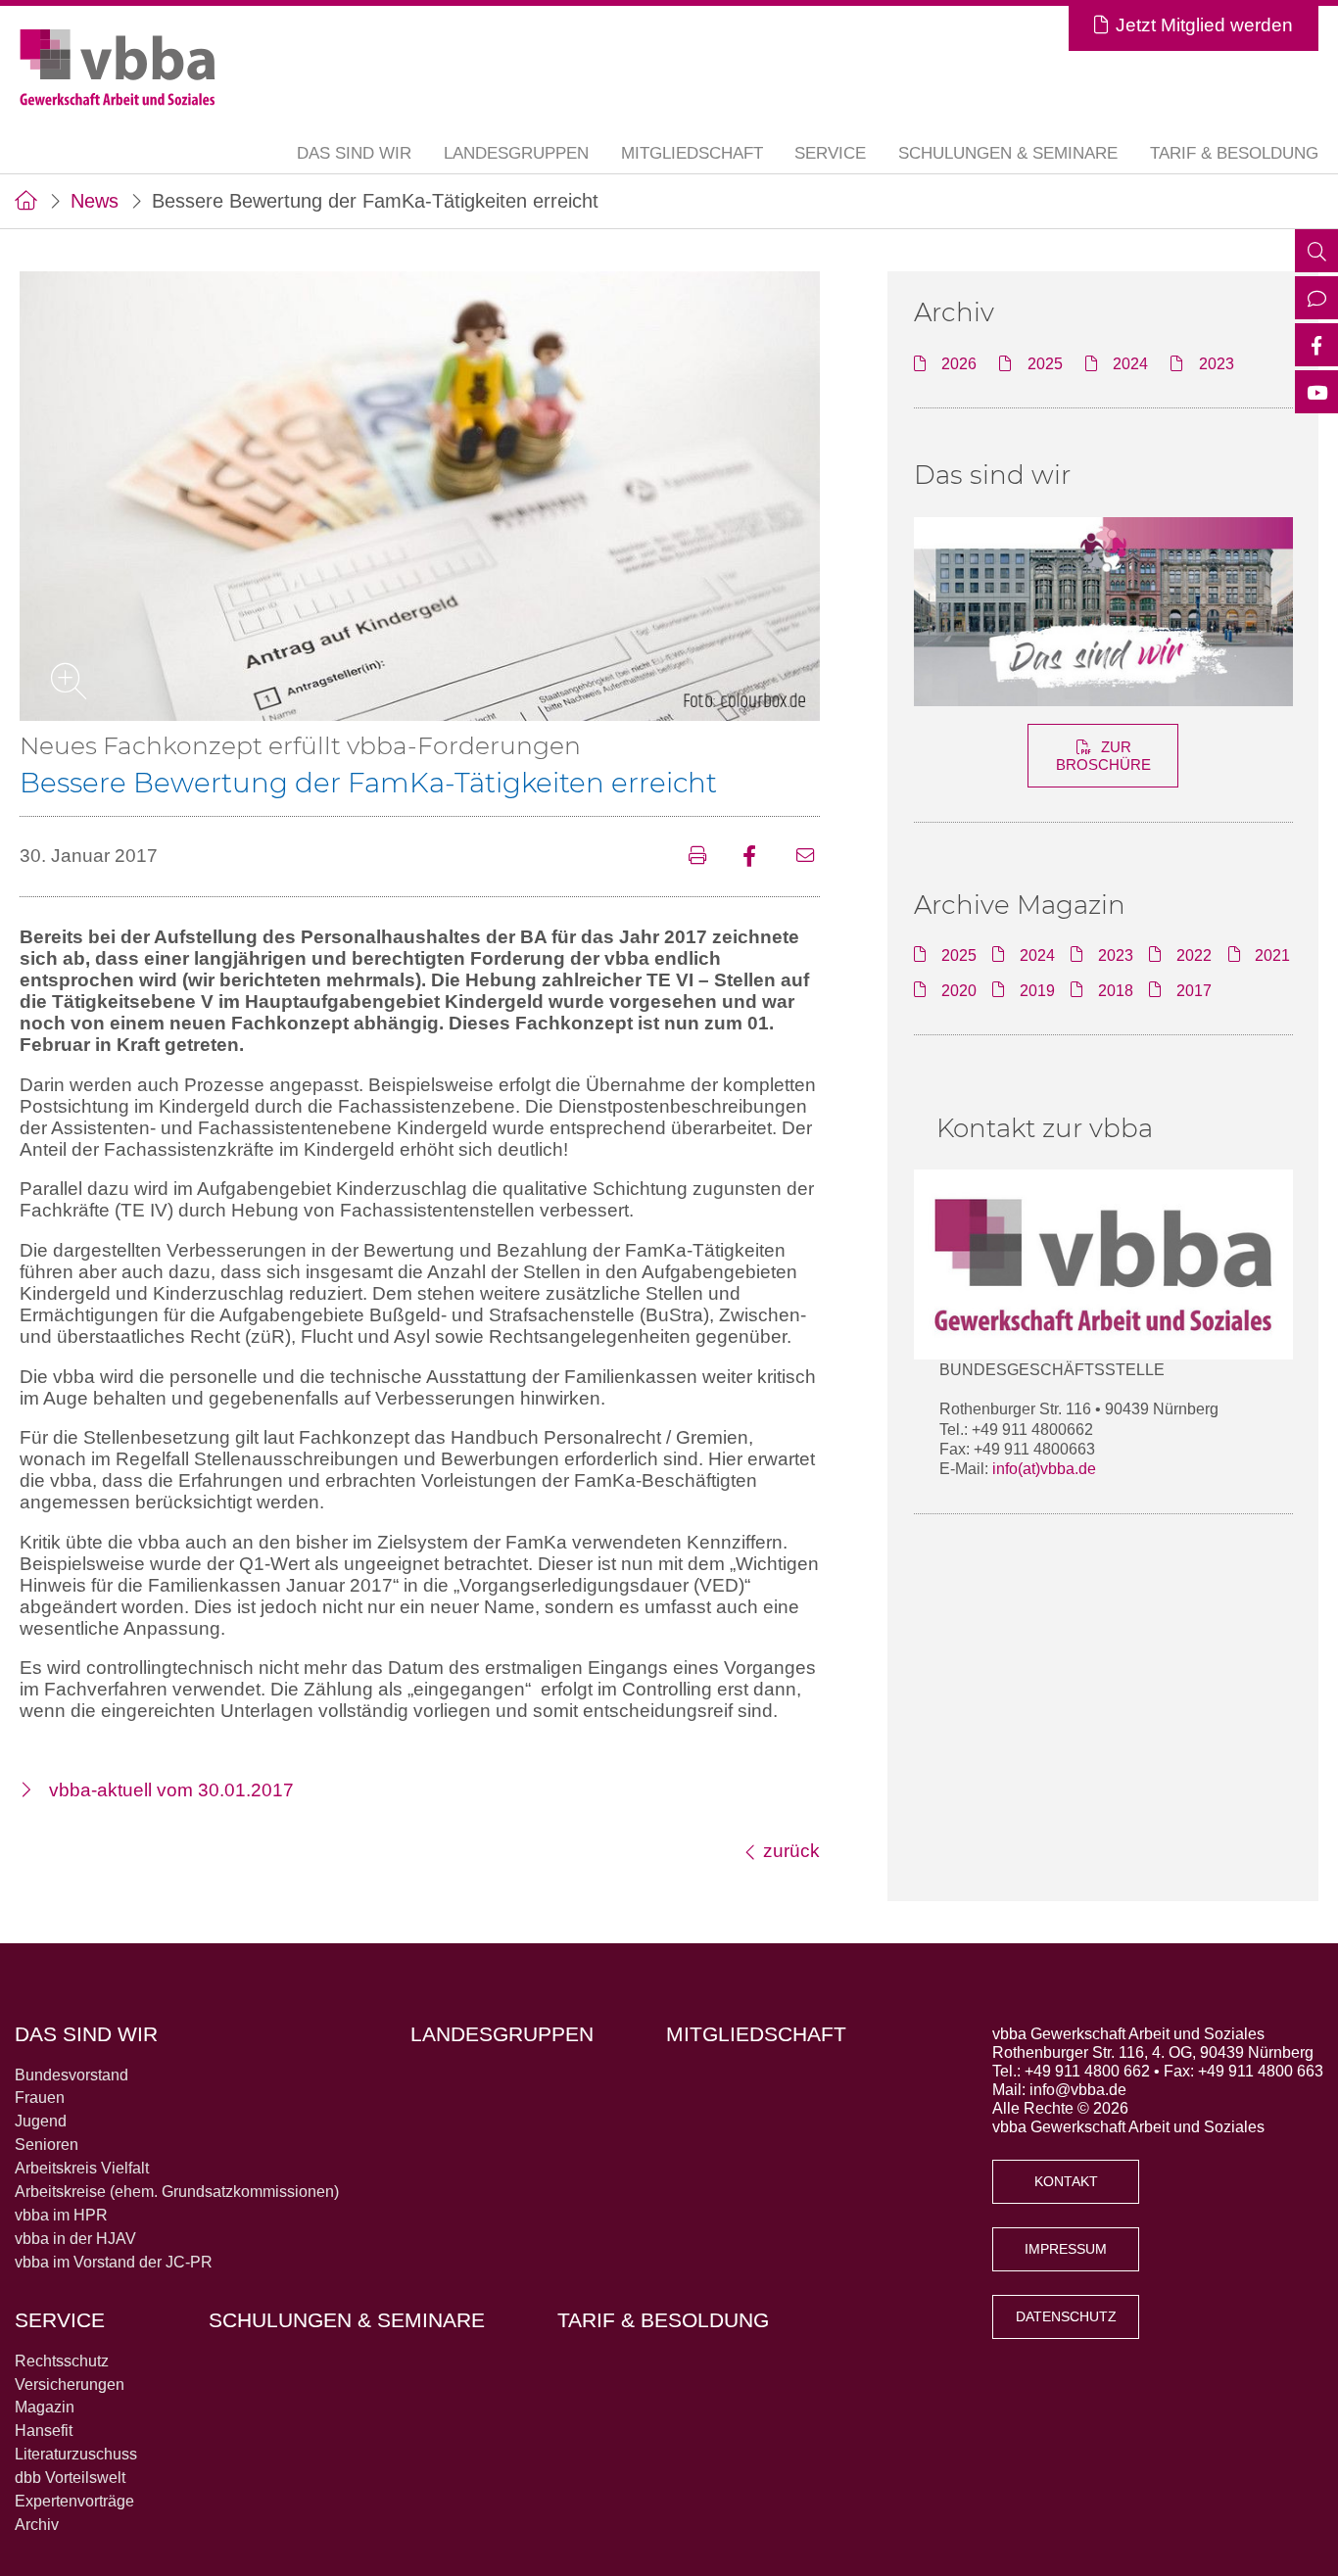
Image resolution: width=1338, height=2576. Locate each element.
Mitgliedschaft (692, 153)
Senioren (47, 2144)
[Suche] (1316, 253)
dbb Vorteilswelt (70, 2477)
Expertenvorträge (74, 2501)
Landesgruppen (516, 153)
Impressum (1066, 2249)
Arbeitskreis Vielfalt (82, 2168)
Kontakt (1066, 2182)
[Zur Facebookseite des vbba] (1316, 347)
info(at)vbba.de (1044, 1468)
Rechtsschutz (62, 2361)
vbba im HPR (61, 2215)
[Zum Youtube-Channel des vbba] (1316, 394)
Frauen (40, 2097)
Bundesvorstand (72, 2075)
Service (60, 2320)
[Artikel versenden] (808, 857)
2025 (1045, 363)
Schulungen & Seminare (1008, 153)
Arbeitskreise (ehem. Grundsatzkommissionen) (177, 2191)
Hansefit (44, 2430)
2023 (1217, 363)
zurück (791, 1851)
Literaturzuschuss (76, 2454)
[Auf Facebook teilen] (757, 857)
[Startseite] (26, 201)
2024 (1130, 363)
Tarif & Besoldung (1234, 153)
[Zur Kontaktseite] (1316, 300)
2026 (959, 363)
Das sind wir (992, 475)
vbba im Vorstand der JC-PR (114, 2262)
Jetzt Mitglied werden (1204, 25)
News (95, 201)
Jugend (41, 2121)
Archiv (37, 2524)
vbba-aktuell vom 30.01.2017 (171, 1790)
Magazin (45, 2407)
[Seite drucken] (703, 857)
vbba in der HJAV (75, 2238)
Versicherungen (70, 2384)
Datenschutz (1066, 2317)
